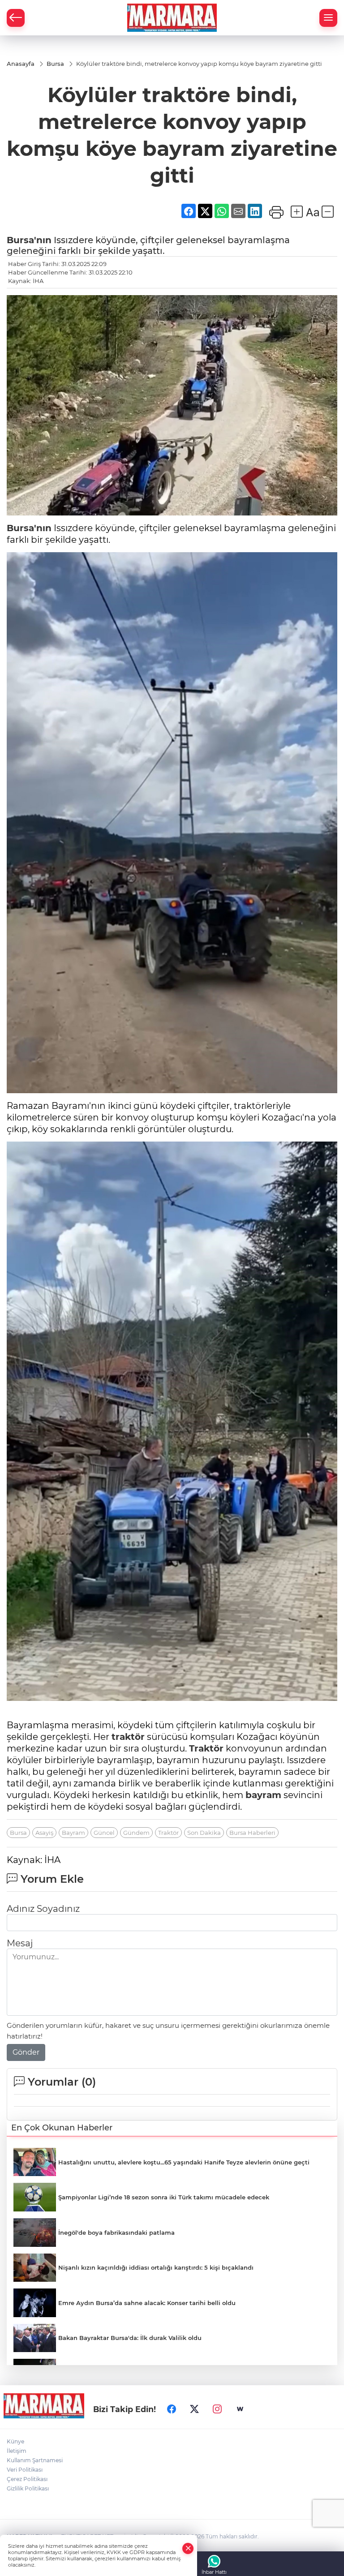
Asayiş (44, 1833)
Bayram (73, 1833)
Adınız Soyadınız (43, 1909)
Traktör (206, 1748)
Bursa (18, 1833)
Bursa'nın (29, 240)
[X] (194, 2409)
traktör (128, 1737)
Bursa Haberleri (252, 1833)
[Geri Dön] (16, 18)
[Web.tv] (240, 2409)
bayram (263, 1795)
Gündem (136, 1833)
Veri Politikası (25, 2470)
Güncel (104, 1833)
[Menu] (328, 18)
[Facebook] (172, 2409)
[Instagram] (217, 2409)
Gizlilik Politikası (28, 2488)
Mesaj (20, 1943)
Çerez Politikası (27, 2479)
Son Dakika (204, 1833)
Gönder (26, 2052)
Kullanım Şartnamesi (35, 2460)
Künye (15, 2441)
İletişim (17, 2451)
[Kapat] (188, 2548)
